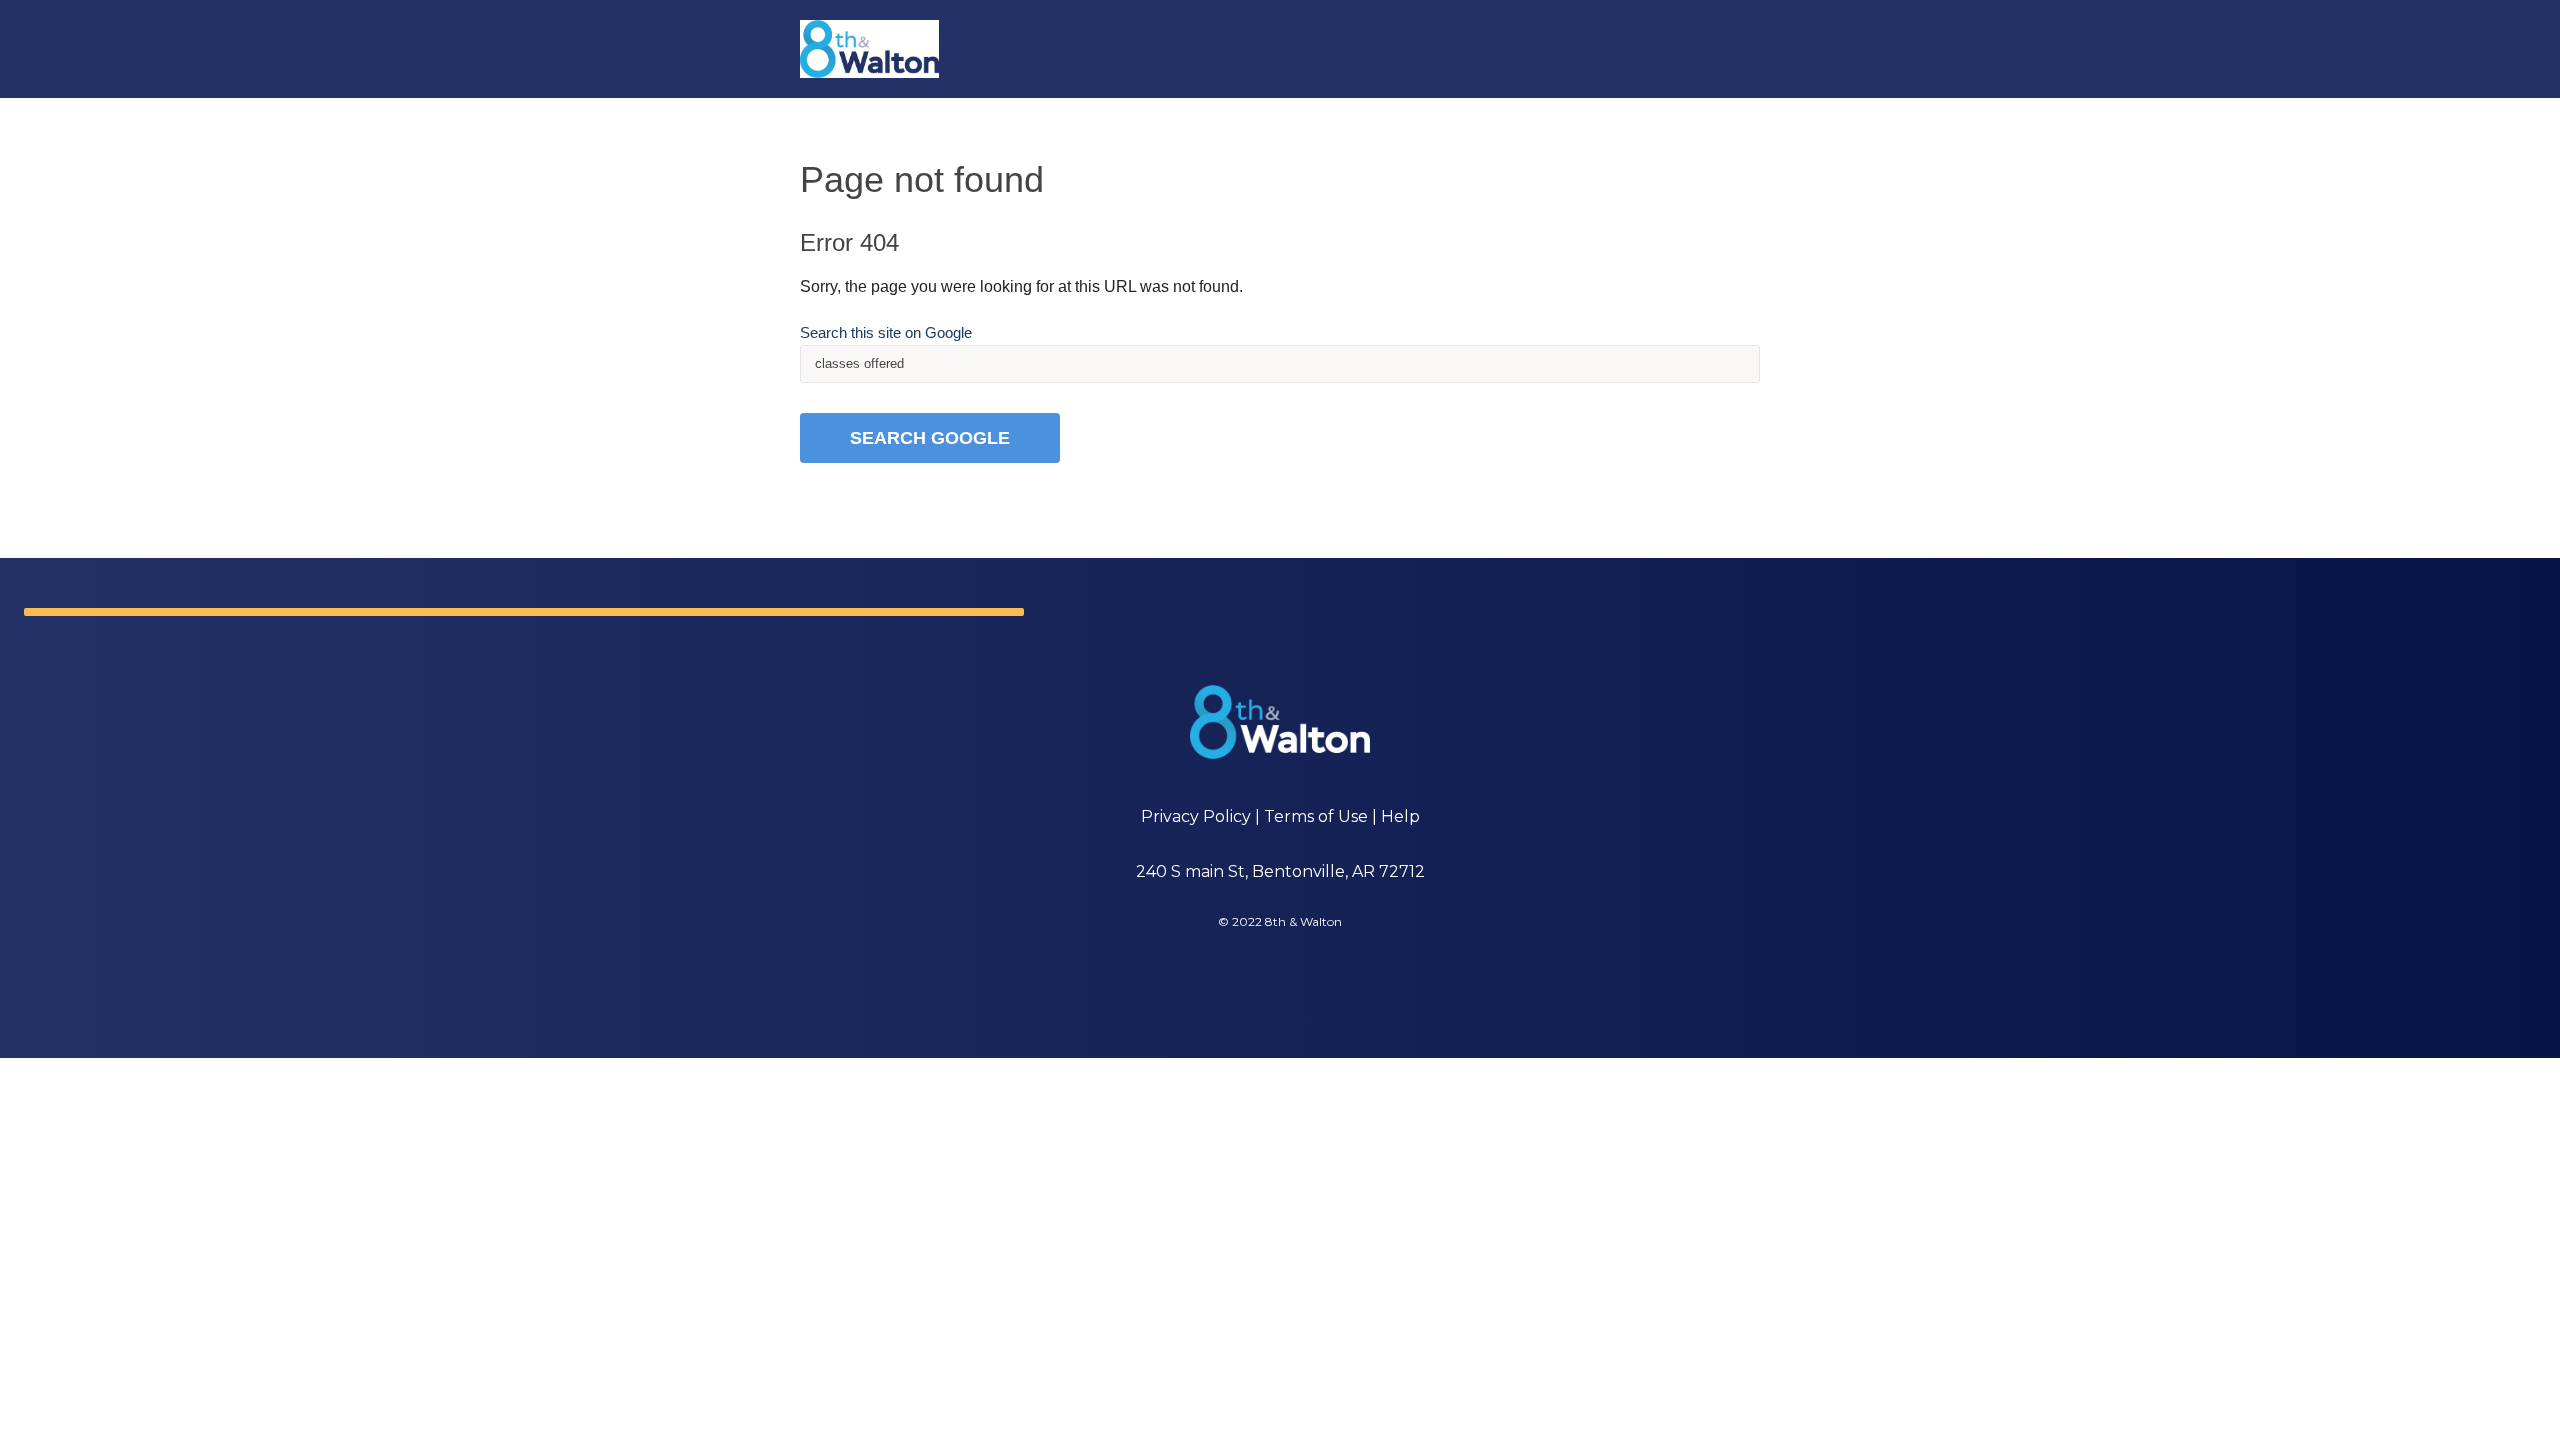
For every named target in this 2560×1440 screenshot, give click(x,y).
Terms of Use (1316, 816)
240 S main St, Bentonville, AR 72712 (1280, 871)
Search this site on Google (886, 332)
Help (1400, 816)
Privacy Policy (1196, 816)
